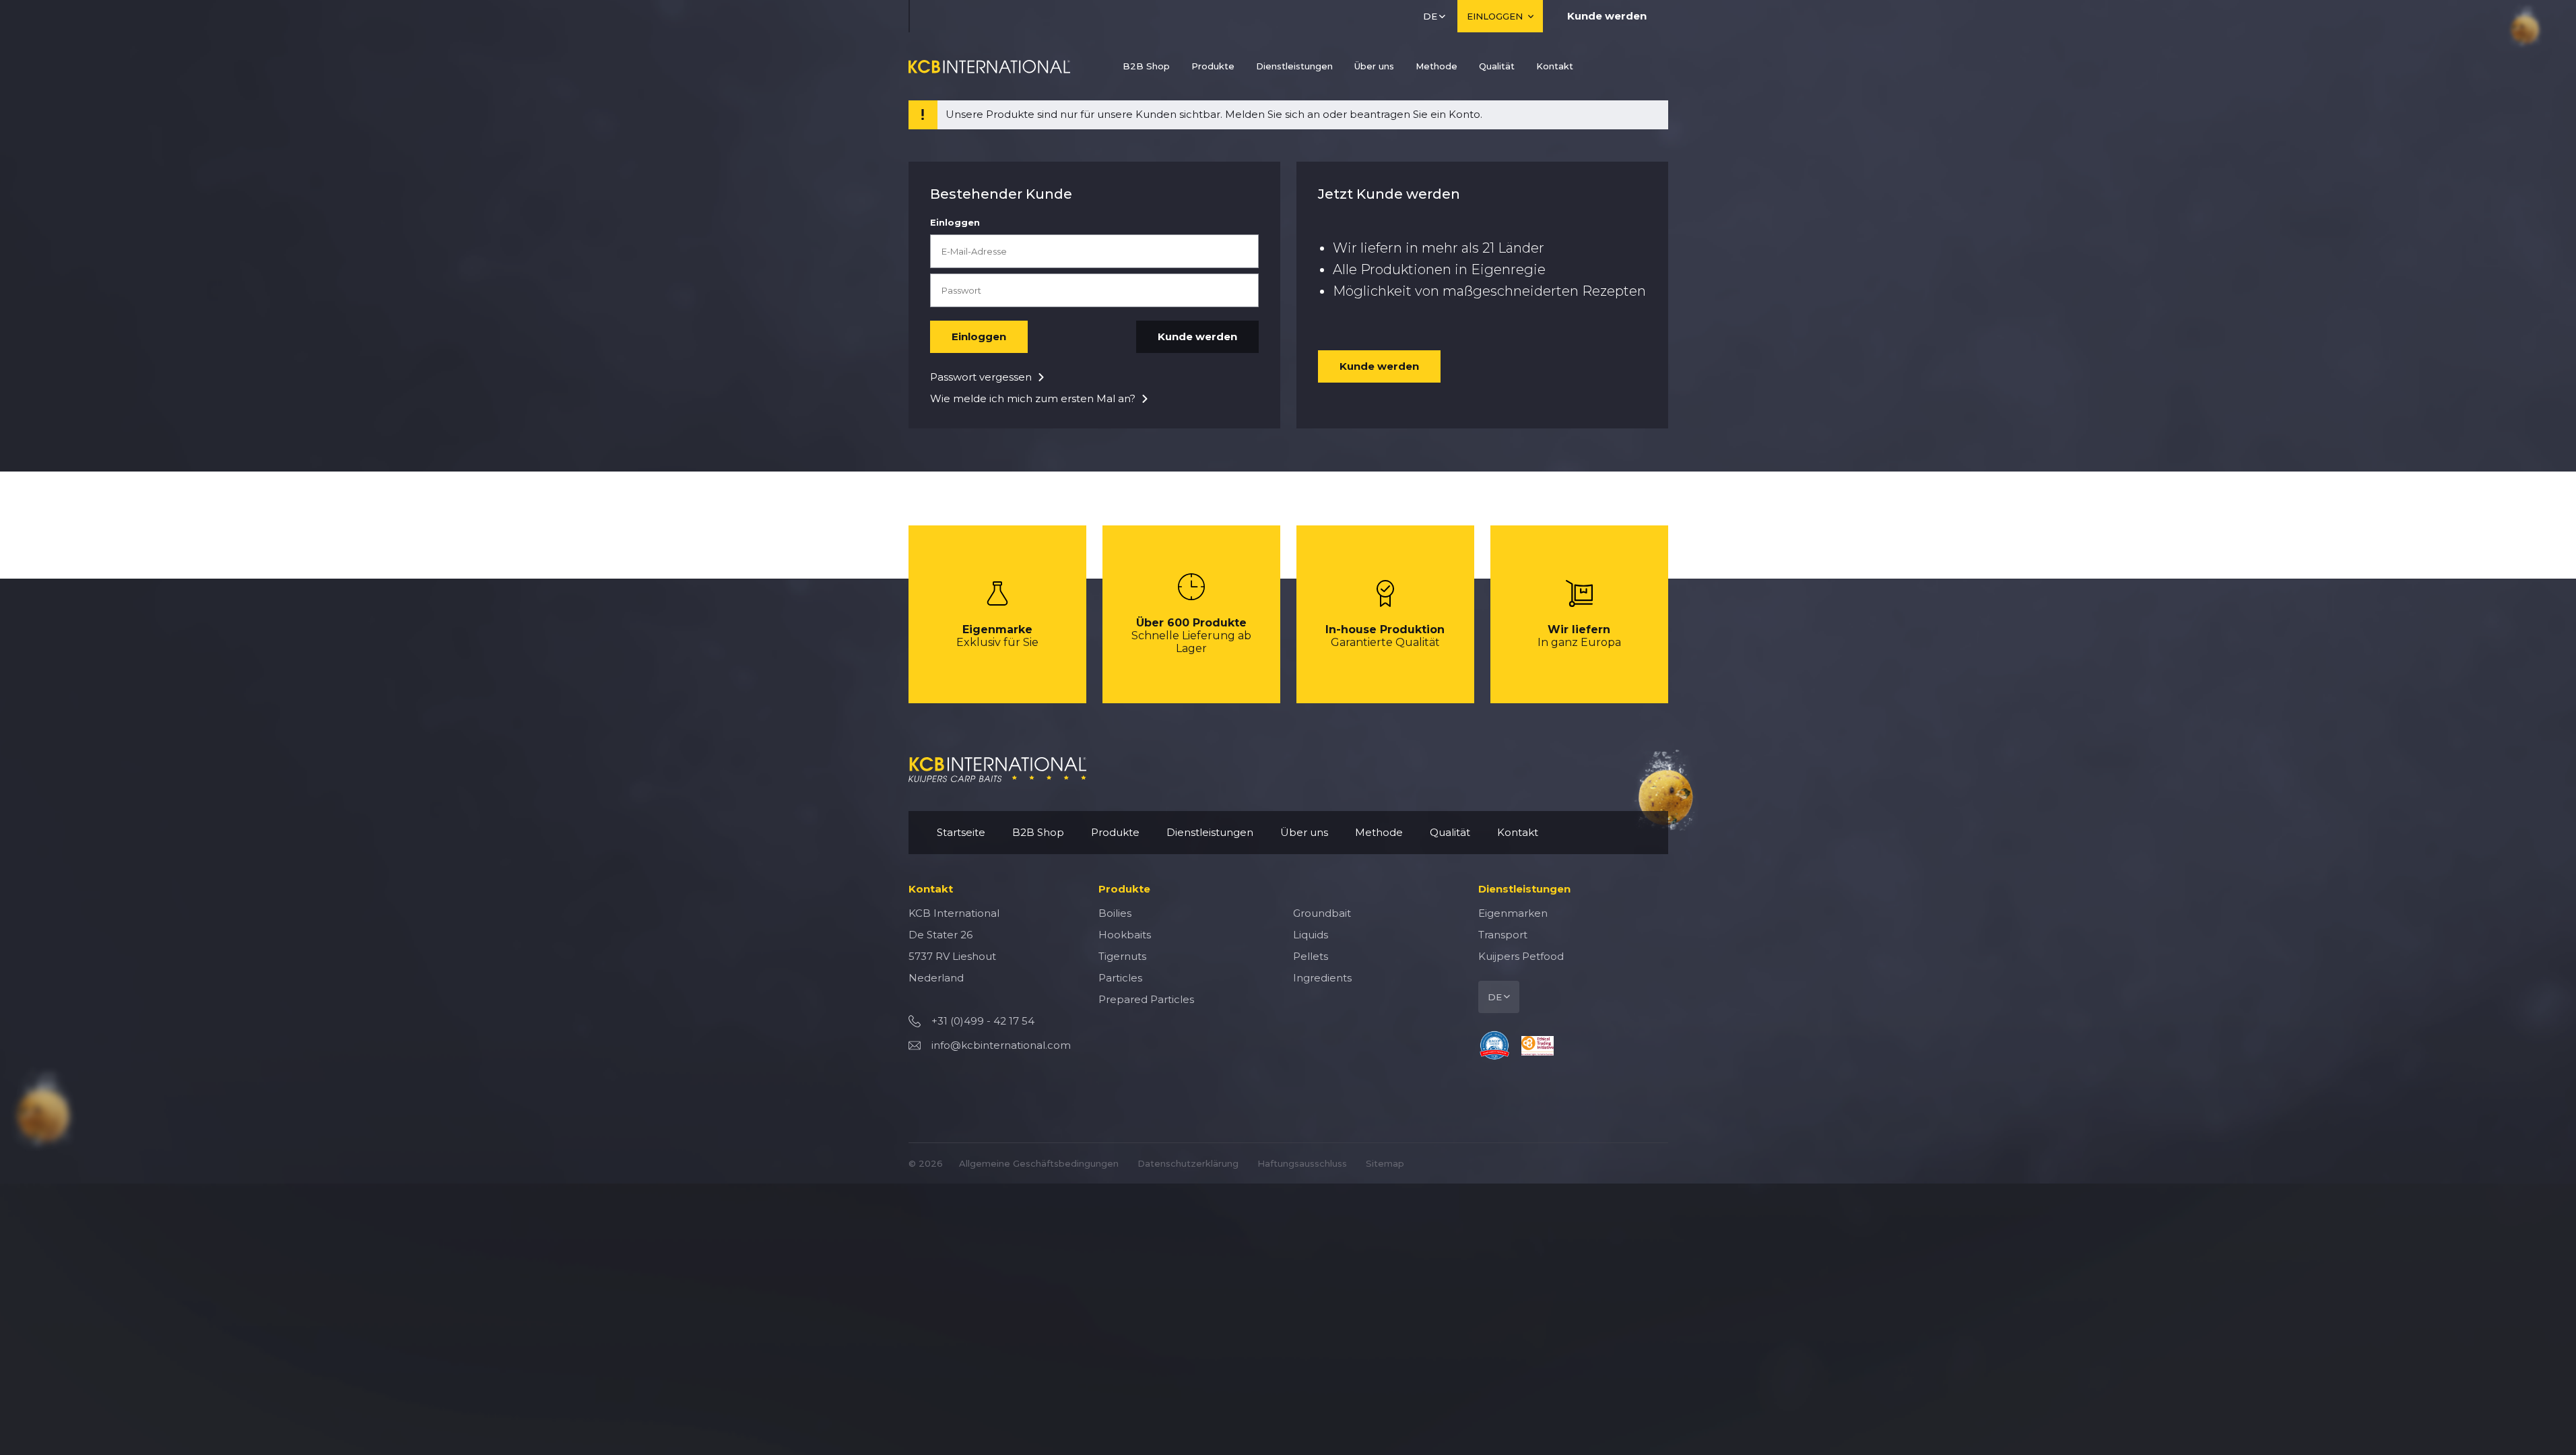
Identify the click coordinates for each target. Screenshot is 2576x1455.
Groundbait (1322, 913)
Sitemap (1385, 1163)
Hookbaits (1125, 935)
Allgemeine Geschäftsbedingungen (1039, 1163)
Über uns (1374, 66)
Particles (1120, 978)
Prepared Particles (1146, 999)
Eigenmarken (1513, 913)
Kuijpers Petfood (1521, 956)
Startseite (961, 832)
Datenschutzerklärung (1188, 1163)
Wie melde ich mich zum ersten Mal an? (1033, 398)
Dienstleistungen (1294, 66)
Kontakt (1555, 66)
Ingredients (1322, 978)
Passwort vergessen (981, 377)
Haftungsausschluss (1302, 1163)
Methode (1436, 66)
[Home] (989, 66)
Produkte (1213, 66)
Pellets (1311, 956)
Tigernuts (1122, 956)
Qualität (1497, 66)
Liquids (1311, 935)
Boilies (1115, 913)
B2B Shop (1146, 66)
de (1430, 16)
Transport (1503, 935)
